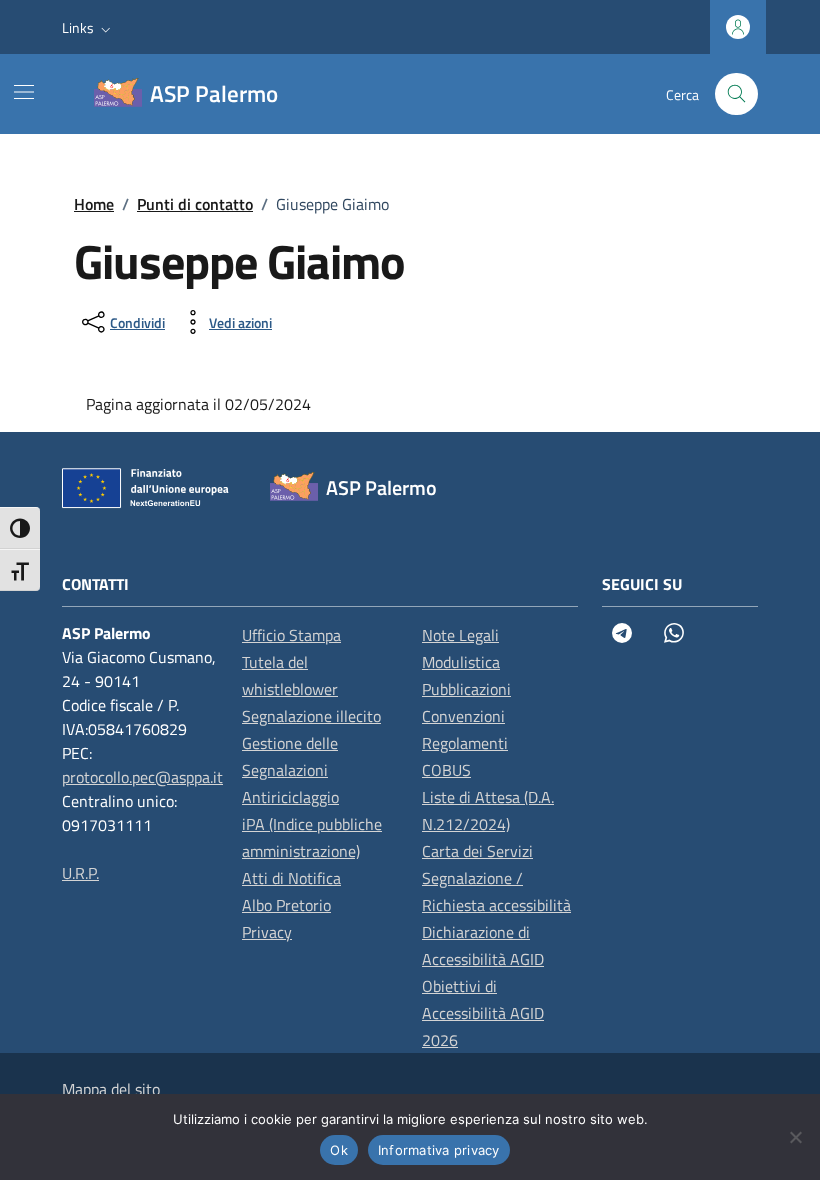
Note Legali (460, 635)
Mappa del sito (111, 1089)
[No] (795, 1137)
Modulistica (461, 662)
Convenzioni (463, 716)
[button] (88, 27)
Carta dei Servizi (477, 851)
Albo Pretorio (286, 905)
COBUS (446, 770)
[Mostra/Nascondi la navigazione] (24, 92)
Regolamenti (465, 743)
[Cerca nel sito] (736, 94)
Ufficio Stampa (291, 635)
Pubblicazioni (466, 689)
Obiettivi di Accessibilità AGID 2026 (483, 1013)
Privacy (267, 932)
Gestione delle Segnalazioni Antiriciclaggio (290, 770)
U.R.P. (80, 873)
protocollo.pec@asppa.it (142, 777)
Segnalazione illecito (311, 716)
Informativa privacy (439, 1150)
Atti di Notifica (291, 878)
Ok (339, 1150)
